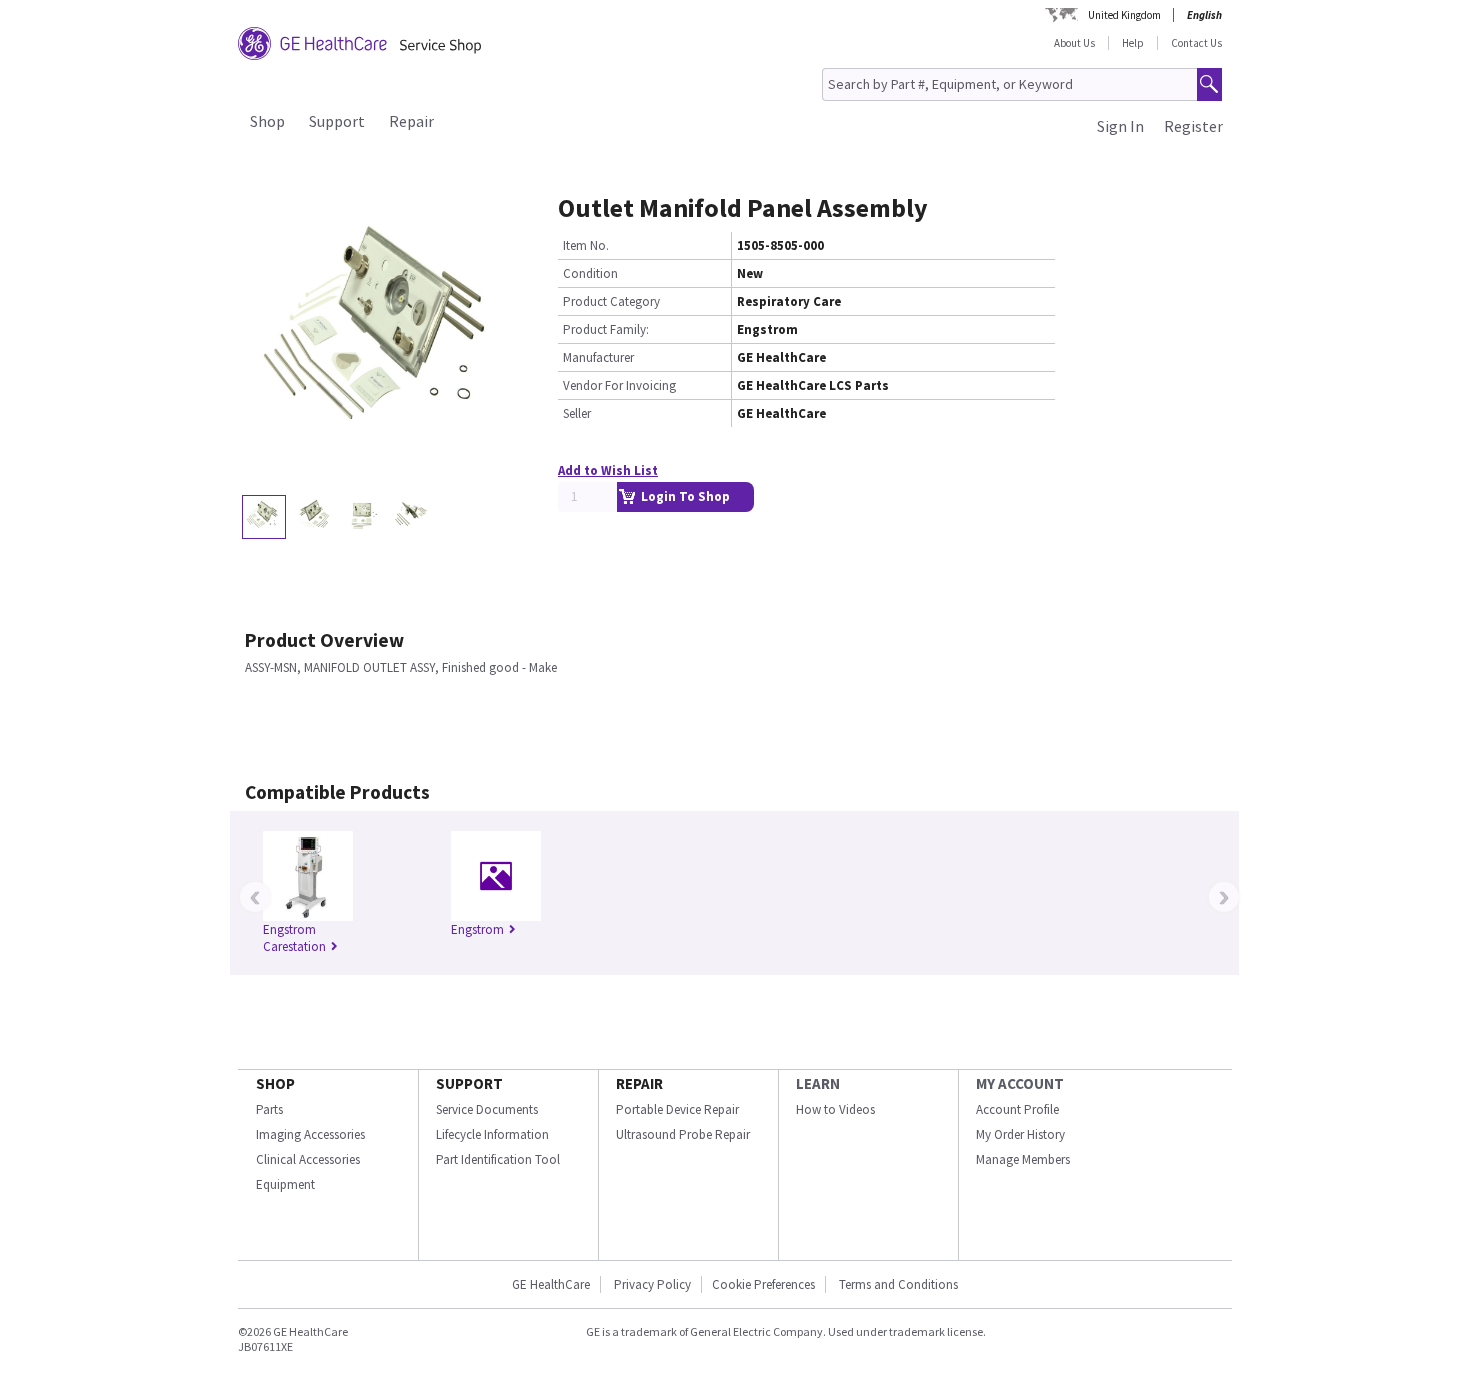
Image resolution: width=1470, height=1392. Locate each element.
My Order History (1020, 1134)
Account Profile (1017, 1109)
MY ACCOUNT (1020, 1083)
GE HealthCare (551, 1284)
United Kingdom (1124, 15)
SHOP (275, 1083)
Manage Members (1023, 1159)
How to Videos (835, 1109)
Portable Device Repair (677, 1109)
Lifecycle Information (492, 1134)
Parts (269, 1109)
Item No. (586, 245)
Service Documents (487, 1109)
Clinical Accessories (308, 1159)
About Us (1074, 43)
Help (1133, 43)
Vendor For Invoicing (619, 385)
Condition (590, 273)
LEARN (818, 1083)
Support (337, 121)
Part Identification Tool (498, 1159)
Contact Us (1196, 43)
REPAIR (639, 1083)
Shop (267, 121)
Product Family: (606, 329)
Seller (577, 413)
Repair (411, 121)
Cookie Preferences (763, 1284)
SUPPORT (469, 1083)
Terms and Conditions (898, 1284)
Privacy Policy (651, 1284)
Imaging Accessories (310, 1134)
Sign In (1120, 126)
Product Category (611, 301)
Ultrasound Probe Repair (683, 1134)
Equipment (285, 1184)
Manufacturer (598, 357)
